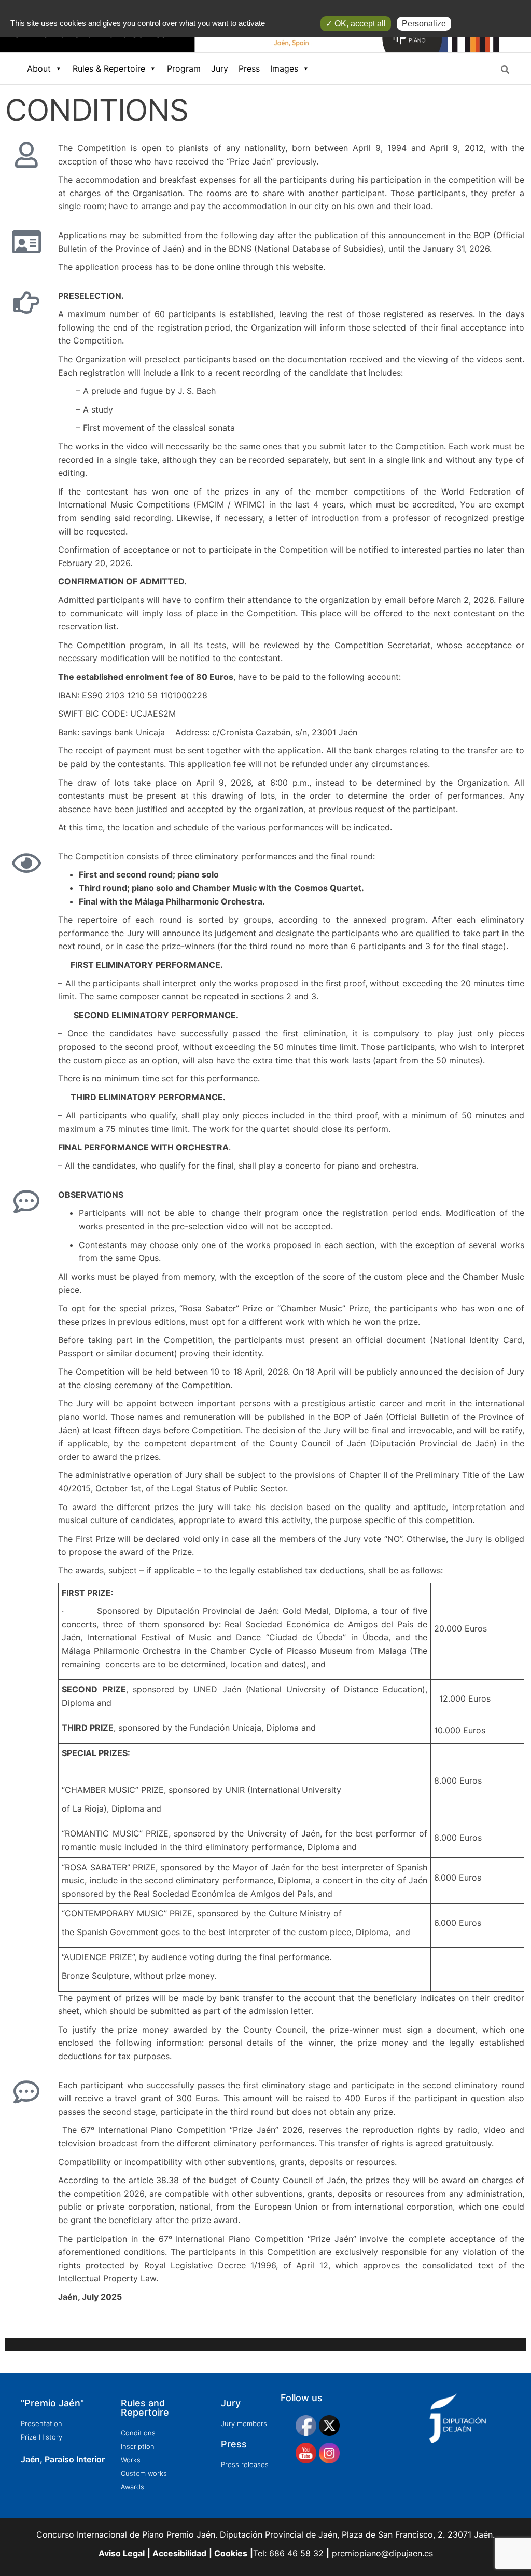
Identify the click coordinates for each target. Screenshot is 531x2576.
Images (284, 68)
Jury (220, 68)
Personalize (424, 24)
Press (249, 68)
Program (184, 68)
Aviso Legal (122, 2553)
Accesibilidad (178, 2553)
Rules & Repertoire (109, 68)
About (39, 68)
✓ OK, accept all (356, 24)
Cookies (230, 2553)
